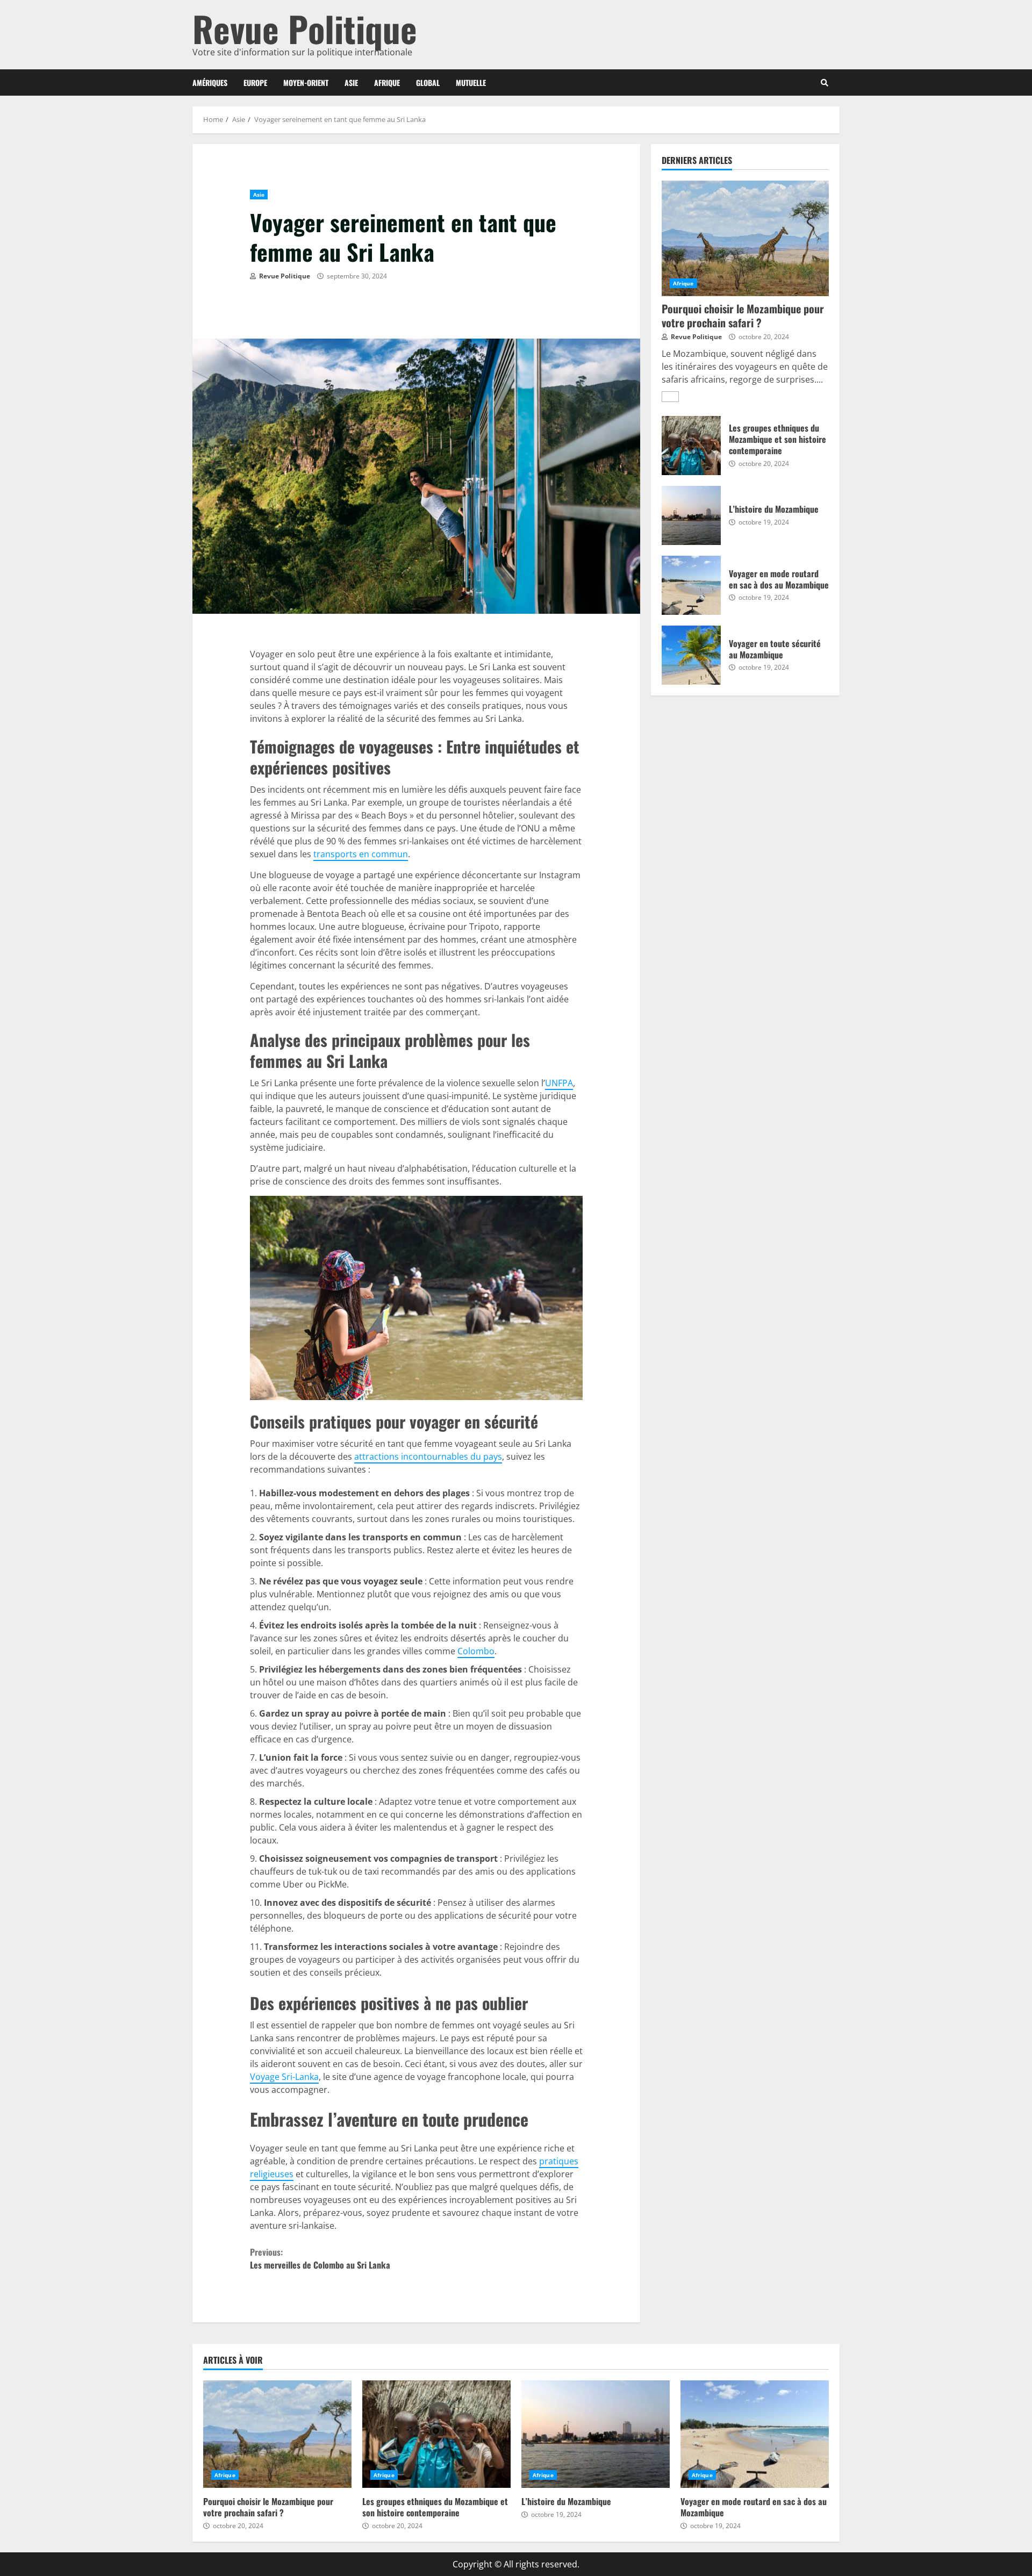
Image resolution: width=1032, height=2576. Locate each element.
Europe (255, 82)
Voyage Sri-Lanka (284, 2077)
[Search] (825, 83)
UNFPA (559, 1083)
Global (428, 82)
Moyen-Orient (306, 82)
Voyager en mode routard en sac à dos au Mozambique (691, 585)
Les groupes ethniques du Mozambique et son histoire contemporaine (691, 446)
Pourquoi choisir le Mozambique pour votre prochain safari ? (745, 238)
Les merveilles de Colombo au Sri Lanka (320, 2258)
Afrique (387, 82)
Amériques (210, 82)
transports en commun (361, 854)
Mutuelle (471, 82)
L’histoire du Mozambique (691, 515)
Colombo (476, 1651)
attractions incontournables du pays (428, 1456)
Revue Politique (305, 28)
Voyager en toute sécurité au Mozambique (691, 655)
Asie (351, 82)
